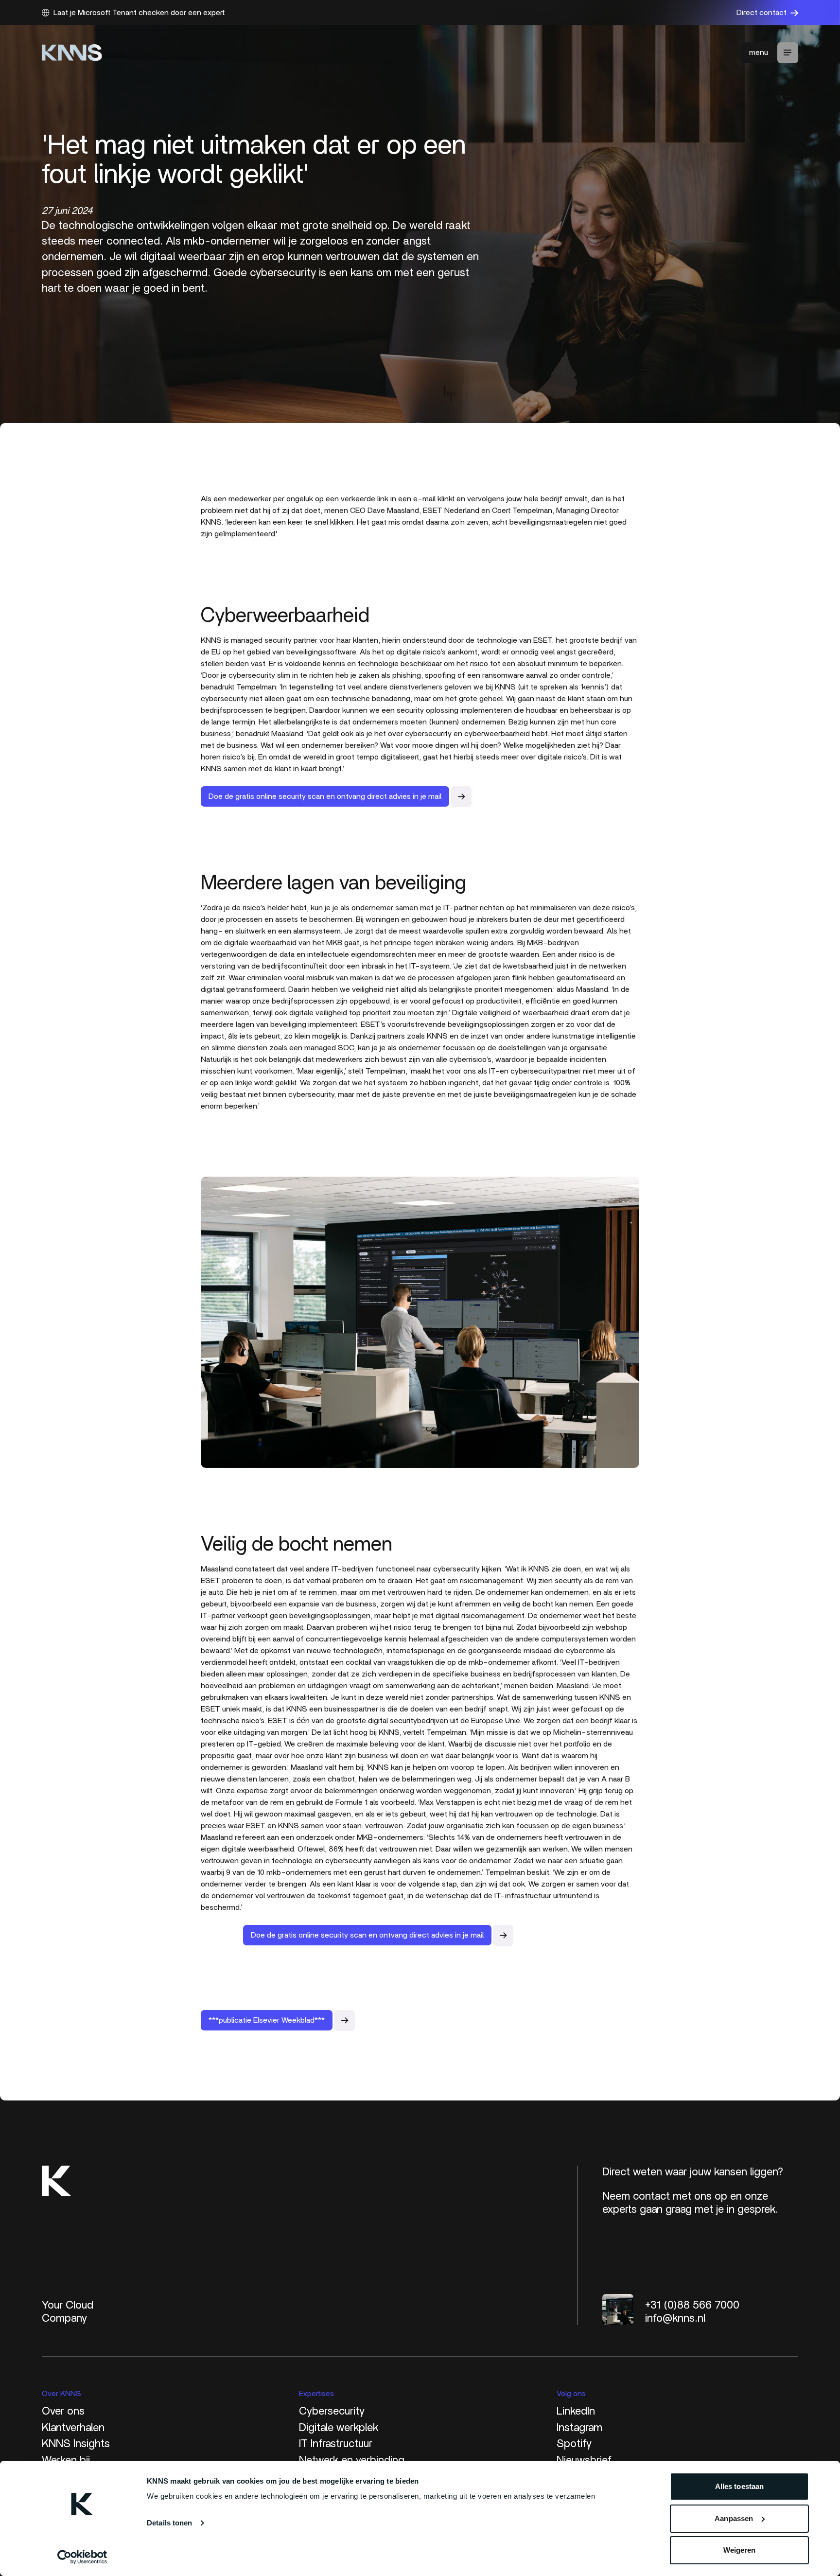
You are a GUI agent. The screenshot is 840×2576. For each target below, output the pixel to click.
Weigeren (740, 2550)
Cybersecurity (332, 2411)
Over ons (63, 2411)
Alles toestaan (739, 2486)
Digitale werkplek (339, 2428)
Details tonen (169, 2523)
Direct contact (761, 13)
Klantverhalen (73, 2428)
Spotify (574, 2444)
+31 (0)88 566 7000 (692, 2305)
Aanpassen (734, 2518)
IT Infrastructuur (336, 2444)
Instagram (579, 2428)
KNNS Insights (76, 2444)
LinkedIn (576, 2411)
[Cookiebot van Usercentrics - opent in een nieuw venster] (82, 2557)
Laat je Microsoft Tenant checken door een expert (139, 13)
